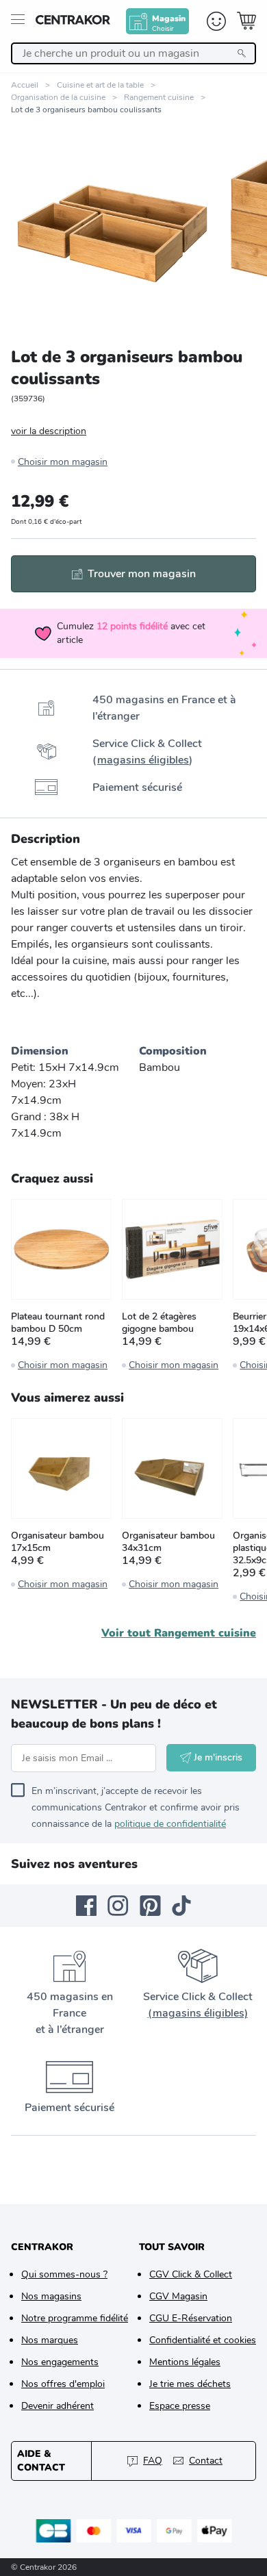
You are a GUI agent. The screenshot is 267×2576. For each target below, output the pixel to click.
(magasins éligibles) (198, 2013)
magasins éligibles (143, 760)
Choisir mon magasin (63, 462)
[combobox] (133, 53)
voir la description (49, 431)
